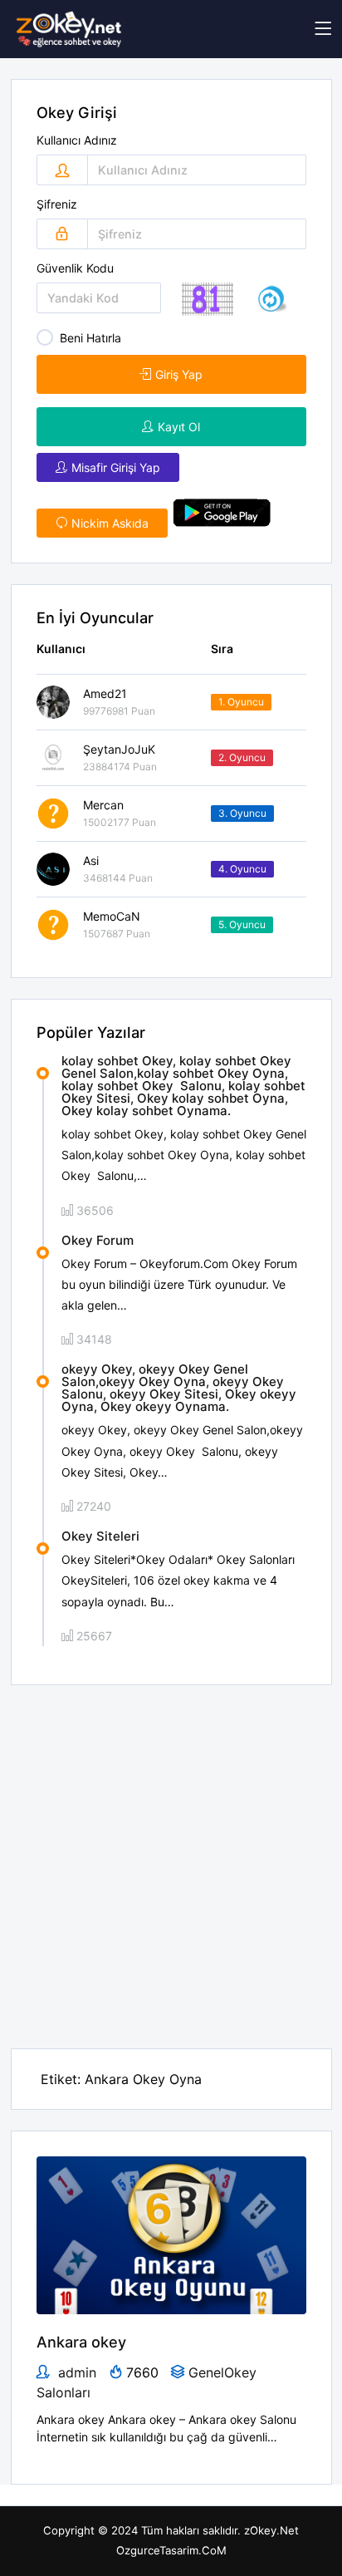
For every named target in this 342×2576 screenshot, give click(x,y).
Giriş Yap (179, 374)
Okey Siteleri (100, 1536)
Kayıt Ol (179, 427)
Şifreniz (57, 204)
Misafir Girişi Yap (116, 467)
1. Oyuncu (241, 702)
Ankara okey (81, 2342)
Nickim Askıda (110, 523)
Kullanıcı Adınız (77, 140)
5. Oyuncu (242, 924)
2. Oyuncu (242, 757)
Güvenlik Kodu (75, 268)
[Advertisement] (171, 1856)
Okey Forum (98, 1240)
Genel (206, 2372)
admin (75, 2372)
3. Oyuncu (242, 813)
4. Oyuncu (242, 869)
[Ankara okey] (171, 2234)
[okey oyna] (69, 29)
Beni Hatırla (90, 338)
